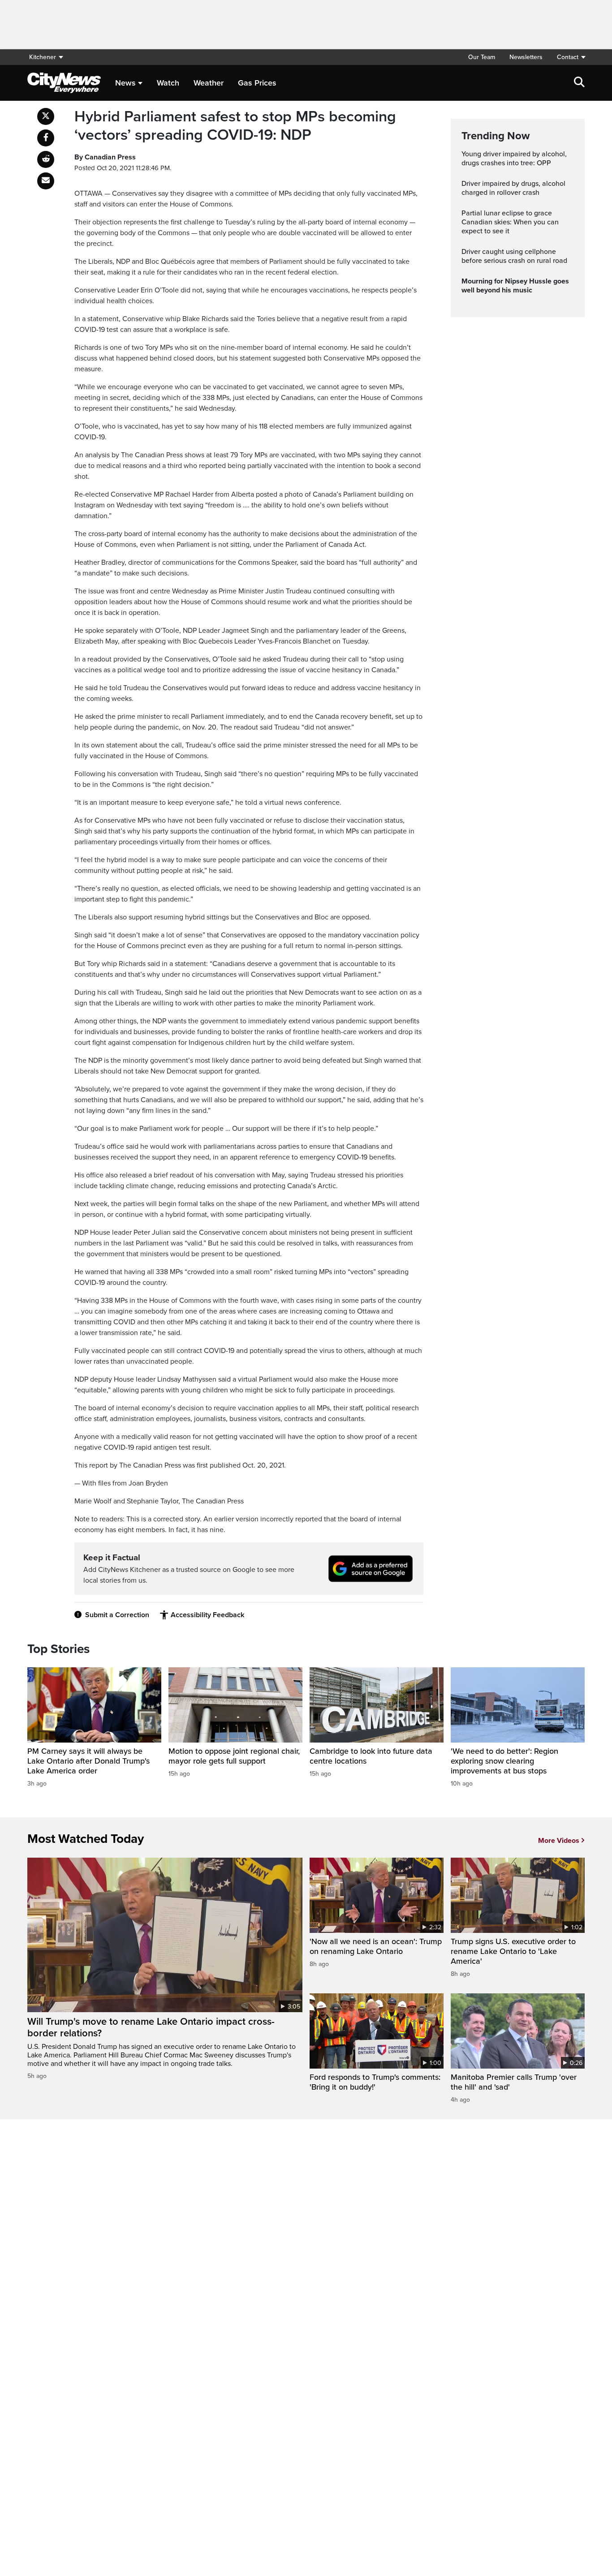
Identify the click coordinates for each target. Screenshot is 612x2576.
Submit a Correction (117, 1615)
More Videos (559, 1841)
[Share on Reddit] (46, 159)
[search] (579, 83)
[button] (567, 57)
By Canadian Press (105, 157)
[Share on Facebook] (46, 138)
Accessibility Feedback (207, 1615)
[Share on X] (46, 116)
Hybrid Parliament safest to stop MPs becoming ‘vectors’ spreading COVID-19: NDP (235, 126)
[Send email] (46, 181)
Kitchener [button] (43, 57)
